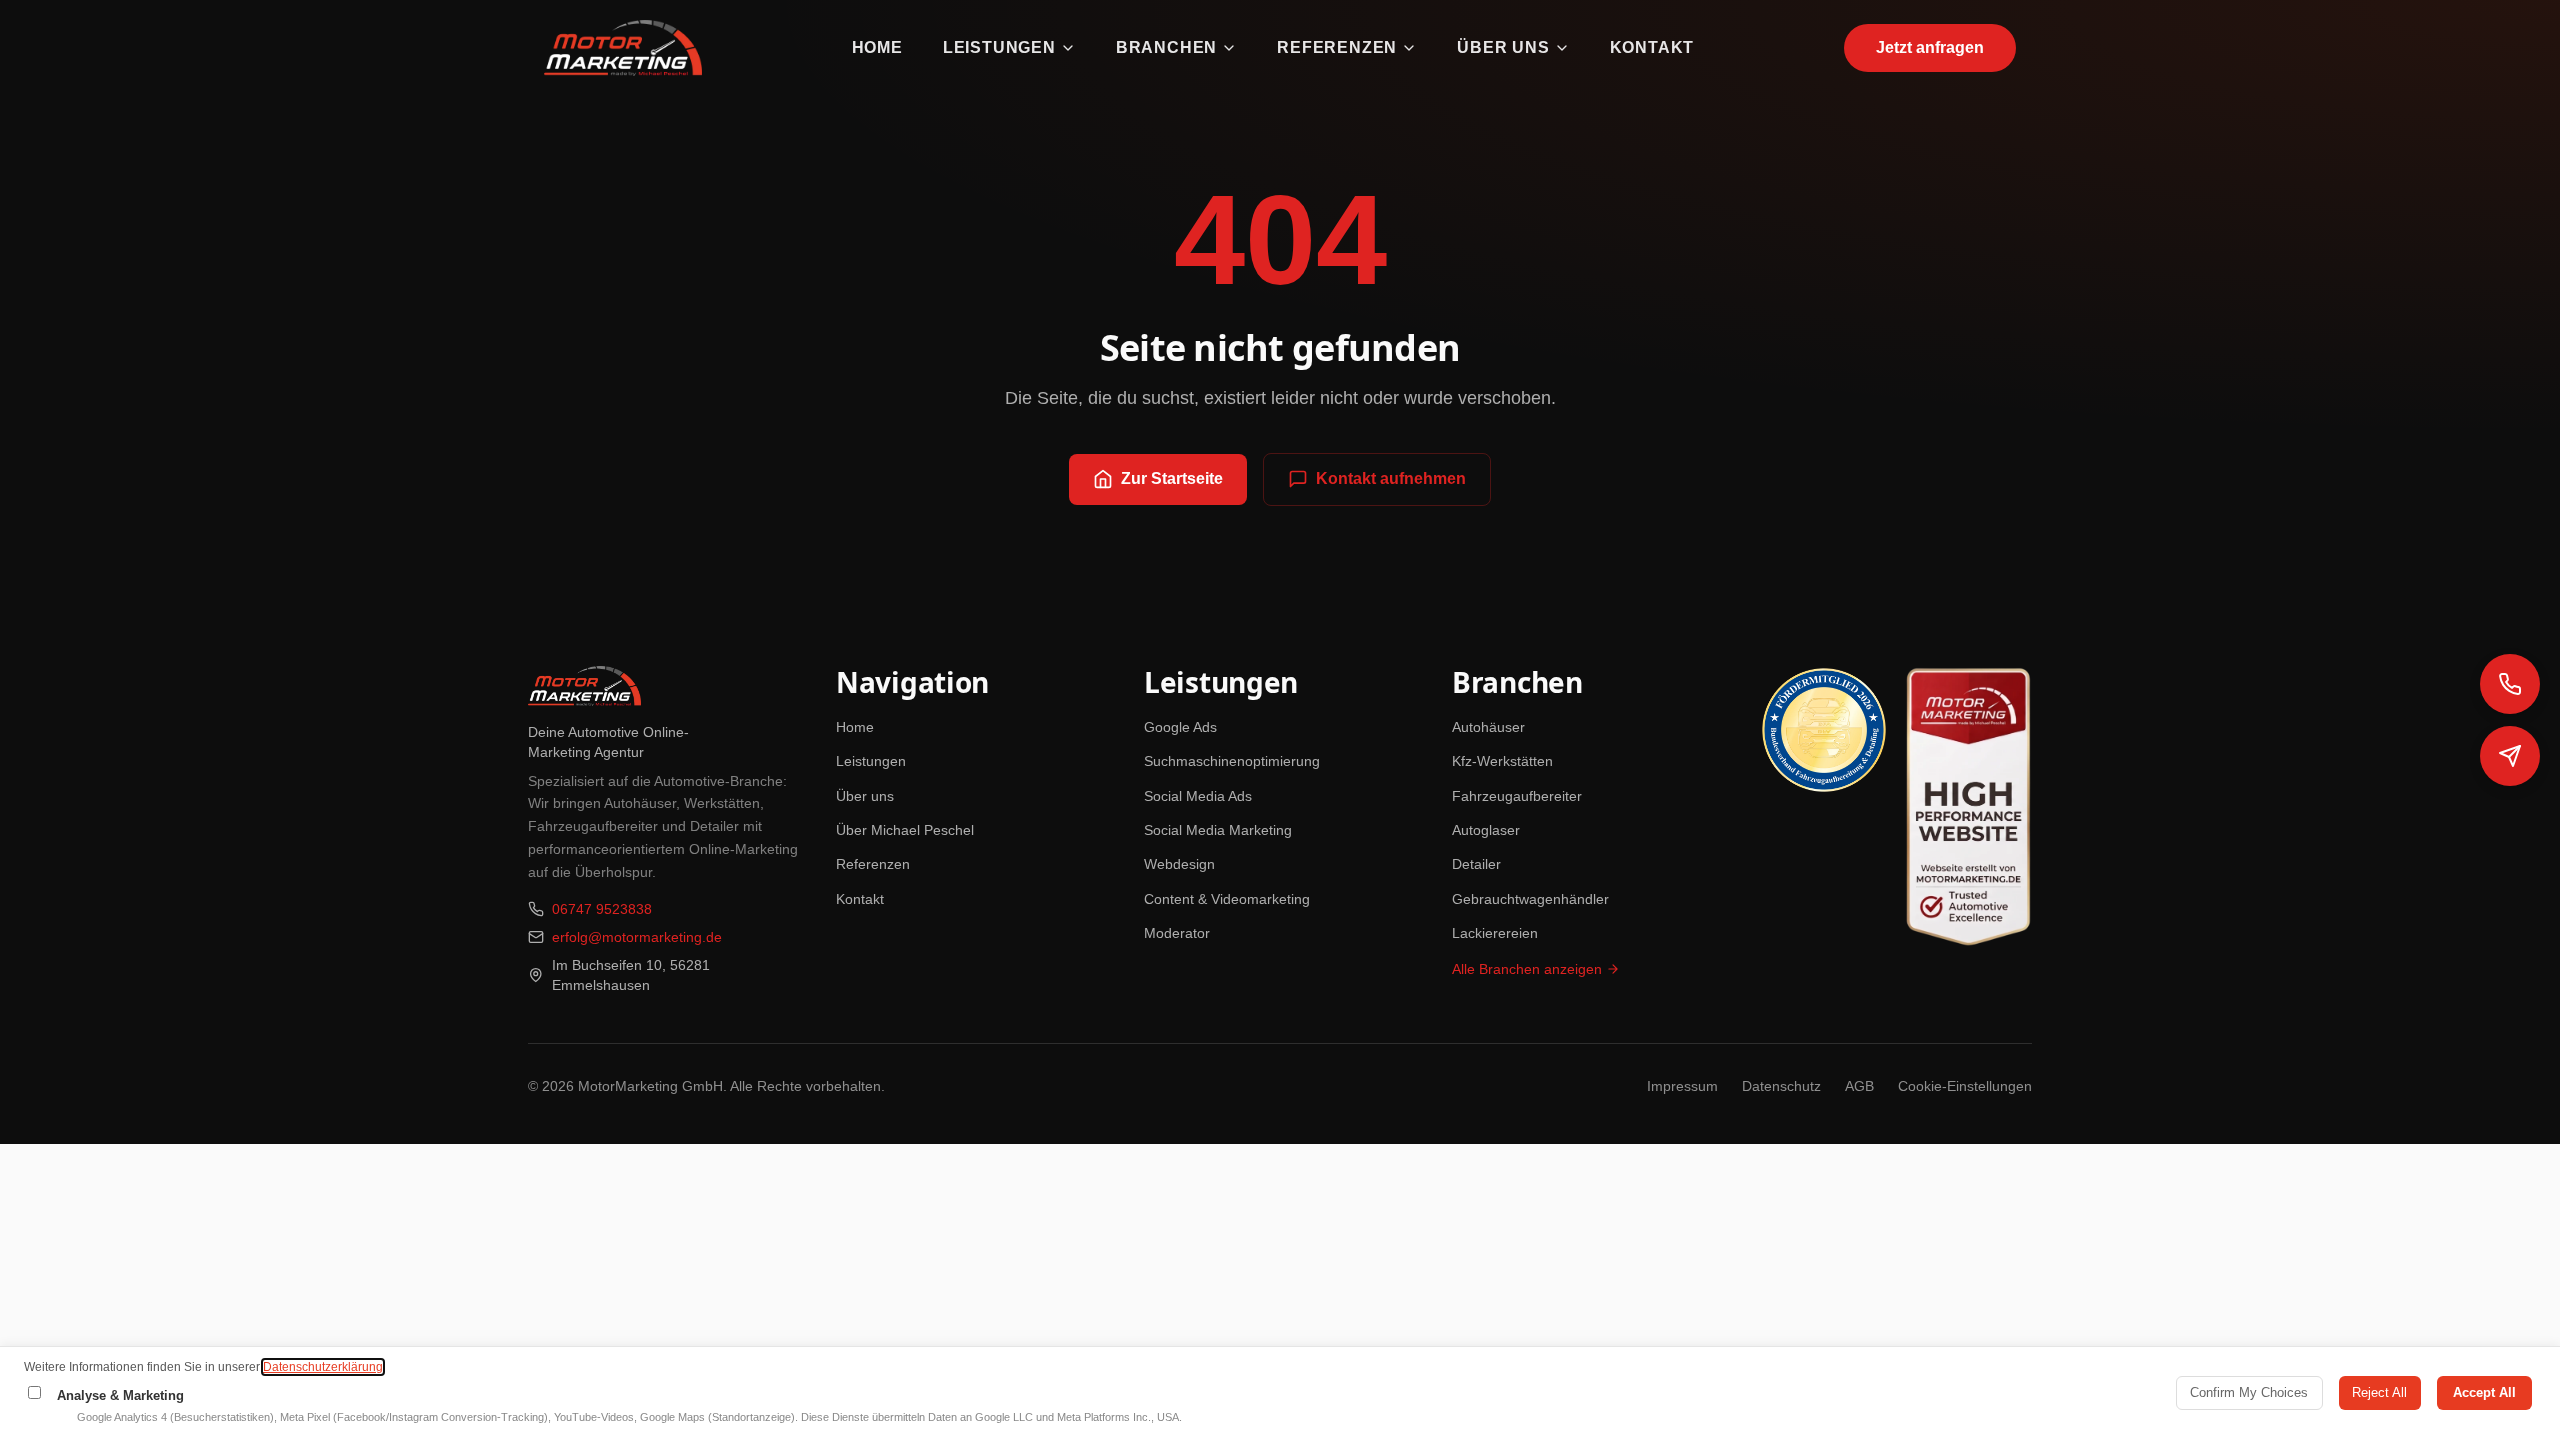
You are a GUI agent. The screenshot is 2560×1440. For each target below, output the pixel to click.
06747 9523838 (602, 909)
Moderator (1177, 933)
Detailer (1476, 864)
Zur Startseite (1172, 478)
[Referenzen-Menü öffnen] (1409, 48)
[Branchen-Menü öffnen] (1229, 48)
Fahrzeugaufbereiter (1517, 796)
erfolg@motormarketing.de (637, 937)
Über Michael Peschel (905, 830)
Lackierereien (1495, 933)
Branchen (1166, 47)
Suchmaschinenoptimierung (1232, 761)
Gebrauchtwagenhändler (1530, 899)
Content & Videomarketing (1227, 899)
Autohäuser (1488, 727)
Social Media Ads (1198, 796)
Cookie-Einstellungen (1965, 1086)
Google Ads (1180, 727)
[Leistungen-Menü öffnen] (1068, 48)
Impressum (1682, 1086)
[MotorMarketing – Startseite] (623, 48)
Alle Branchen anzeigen (1527, 969)
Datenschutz (1781, 1086)
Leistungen (999, 47)
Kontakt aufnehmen (1391, 478)
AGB (1859, 1086)
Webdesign (1179, 864)
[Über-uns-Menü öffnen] (1562, 48)
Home (877, 47)
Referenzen (1337, 47)
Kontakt (1652, 47)
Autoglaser (1486, 830)
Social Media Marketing (1218, 830)
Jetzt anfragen (1930, 47)
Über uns (1503, 47)
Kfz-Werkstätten (1502, 761)
